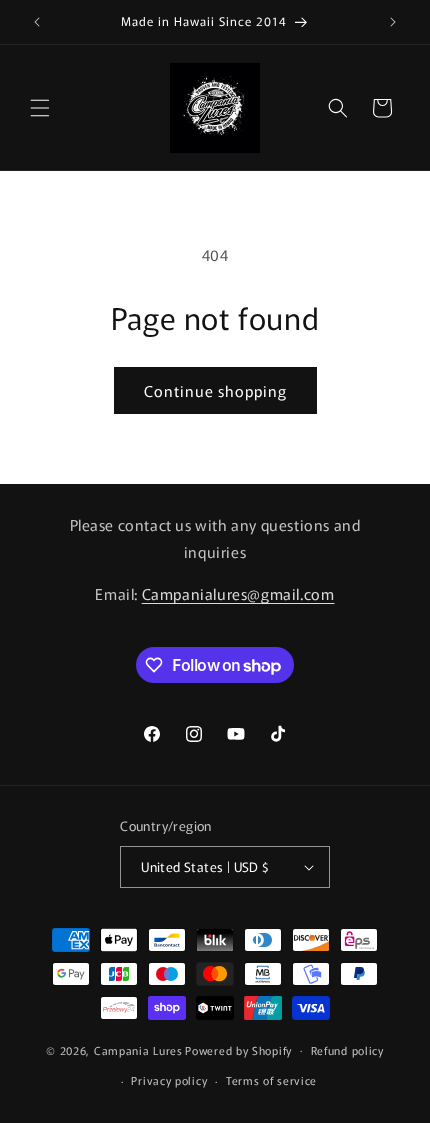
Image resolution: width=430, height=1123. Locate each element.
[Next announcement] (393, 22)
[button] (40, 108)
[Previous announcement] (37, 22)
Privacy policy (169, 1080)
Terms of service (271, 1080)
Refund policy (347, 1050)
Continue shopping (215, 390)
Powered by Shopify (238, 1049)
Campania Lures (138, 1049)
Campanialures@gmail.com (238, 593)
